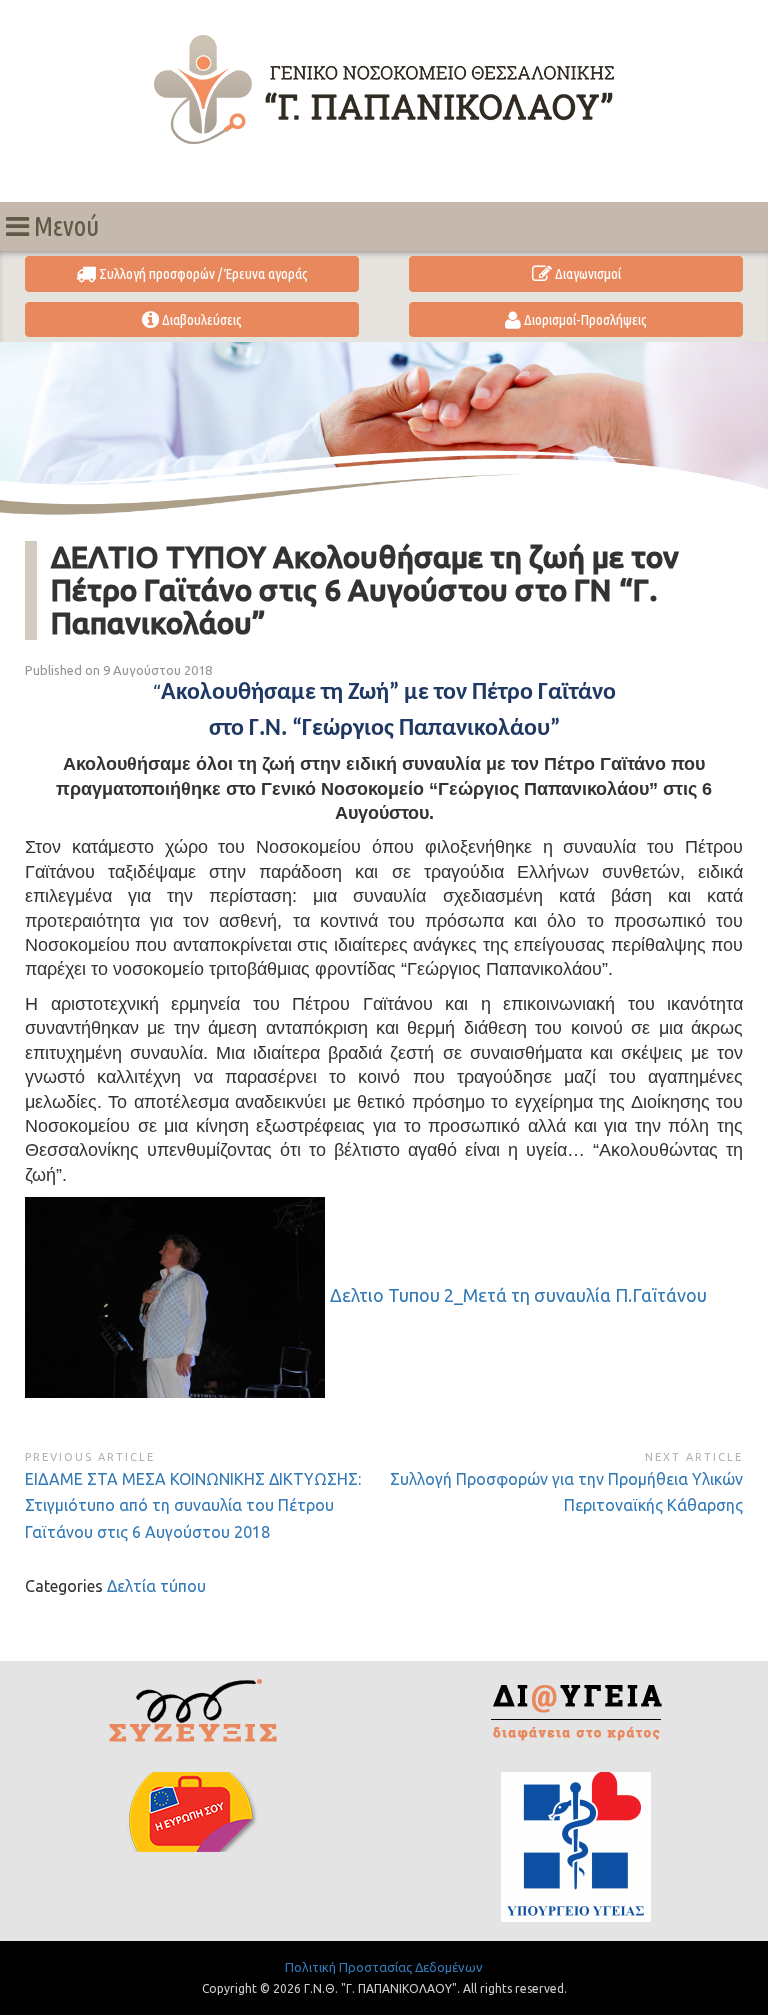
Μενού (64, 226)
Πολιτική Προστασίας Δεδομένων (384, 1967)
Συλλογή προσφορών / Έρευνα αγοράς (202, 273)
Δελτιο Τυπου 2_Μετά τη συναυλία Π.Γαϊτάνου (518, 1295)
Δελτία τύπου (156, 1586)
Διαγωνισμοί (586, 273)
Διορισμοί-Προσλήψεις (584, 319)
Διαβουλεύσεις (200, 319)
